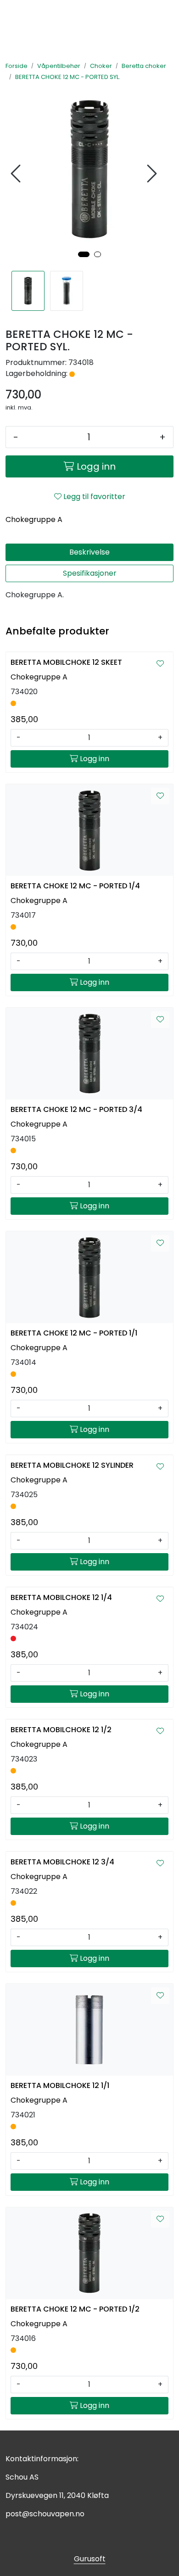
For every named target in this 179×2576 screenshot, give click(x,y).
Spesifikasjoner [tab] (90, 573)
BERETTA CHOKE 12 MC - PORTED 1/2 (75, 2309)
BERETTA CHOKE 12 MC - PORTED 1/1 (74, 1333)
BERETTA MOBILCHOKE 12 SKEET (66, 662)
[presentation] (17, 174)
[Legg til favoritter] (160, 664)
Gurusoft (90, 2559)
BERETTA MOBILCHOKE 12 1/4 (61, 1597)
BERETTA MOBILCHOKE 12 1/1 (60, 2085)
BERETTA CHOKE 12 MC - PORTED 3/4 (76, 1109)
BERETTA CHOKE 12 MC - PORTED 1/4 (75, 886)
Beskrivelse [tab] (89, 552)
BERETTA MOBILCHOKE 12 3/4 (62, 1862)
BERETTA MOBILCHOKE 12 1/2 (61, 1730)
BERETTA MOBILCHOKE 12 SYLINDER (72, 1465)
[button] (84, 254)
